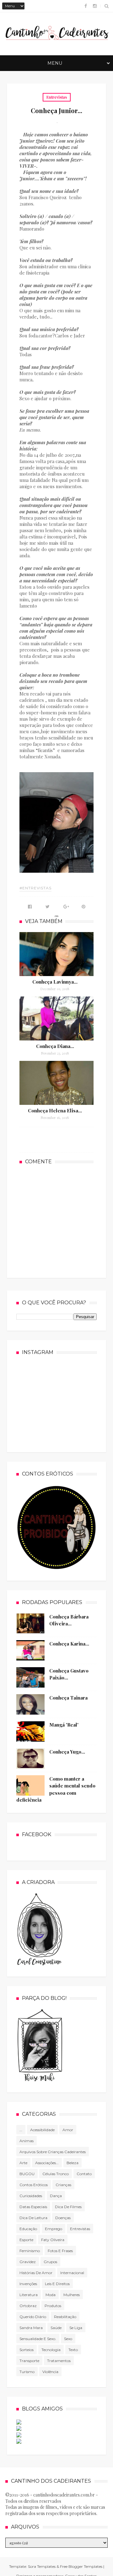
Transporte (29, 2361)
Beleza (73, 2163)
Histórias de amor (36, 2273)
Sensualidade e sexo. (38, 2339)
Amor (68, 2130)
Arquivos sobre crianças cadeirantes (53, 2152)
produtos (53, 2306)
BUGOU (27, 2174)
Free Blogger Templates (81, 2566)
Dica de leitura (33, 2218)
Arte (23, 2163)
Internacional (72, 2273)
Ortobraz (28, 2306)
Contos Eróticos (34, 2185)
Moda (51, 2295)
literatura (29, 2295)
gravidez (28, 2262)
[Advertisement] (66, 1220)
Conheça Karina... (69, 1644)
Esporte (26, 2240)
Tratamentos (59, 2361)
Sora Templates (42, 2566)
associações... (47, 2163)
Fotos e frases (60, 2251)
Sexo (68, 2339)
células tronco (56, 2174)
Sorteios (27, 2350)
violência (50, 2372)
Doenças (63, 2218)
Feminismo (30, 2251)
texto (73, 2350)
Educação (28, 2229)
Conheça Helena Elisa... (55, 1111)
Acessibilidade (42, 2130)
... (21, 2130)
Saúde (56, 2328)
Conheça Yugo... (67, 1752)
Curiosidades (31, 2196)
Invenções (28, 2284)
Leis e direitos (57, 2284)
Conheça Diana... (55, 1046)
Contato (84, 2174)
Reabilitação (65, 2317)
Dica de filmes (68, 2207)
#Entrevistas (35, 888)
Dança (56, 2196)
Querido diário (33, 2317)
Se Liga (76, 2328)
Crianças (63, 2185)
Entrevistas (57, 97)
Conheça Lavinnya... (55, 982)
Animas (27, 2141)
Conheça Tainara (68, 1698)
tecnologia (51, 2350)
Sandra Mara (31, 2328)
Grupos (50, 2262)
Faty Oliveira (53, 2240)
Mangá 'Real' (64, 1725)
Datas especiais (33, 2207)
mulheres (72, 2295)
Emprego (54, 2229)
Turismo (27, 2372)
